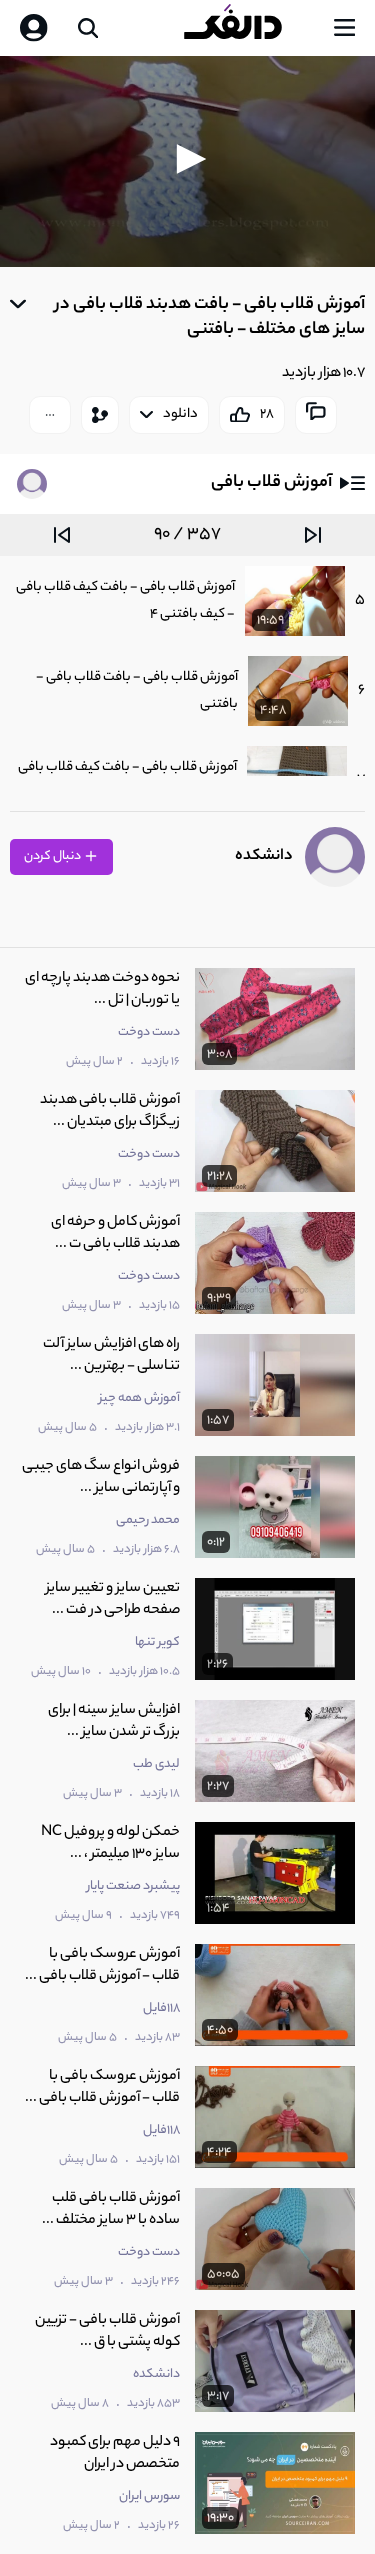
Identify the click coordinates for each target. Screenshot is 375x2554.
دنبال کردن (53, 856)
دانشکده (264, 856)
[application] (187, 161)
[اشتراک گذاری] (100, 415)
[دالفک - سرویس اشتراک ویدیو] (249, 28)
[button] (188, 159)
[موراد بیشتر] (50, 415)
